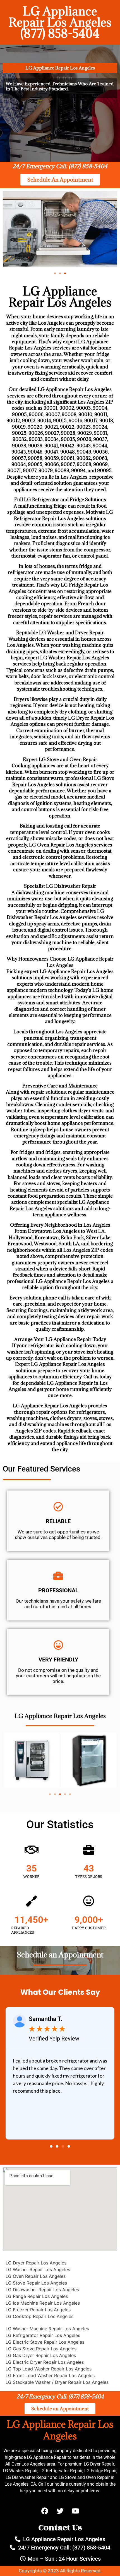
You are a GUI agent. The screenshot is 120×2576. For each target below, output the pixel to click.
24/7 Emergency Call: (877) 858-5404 (60, 166)
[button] (55, 273)
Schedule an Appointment (60, 1955)
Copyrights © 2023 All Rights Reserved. (60, 2571)
